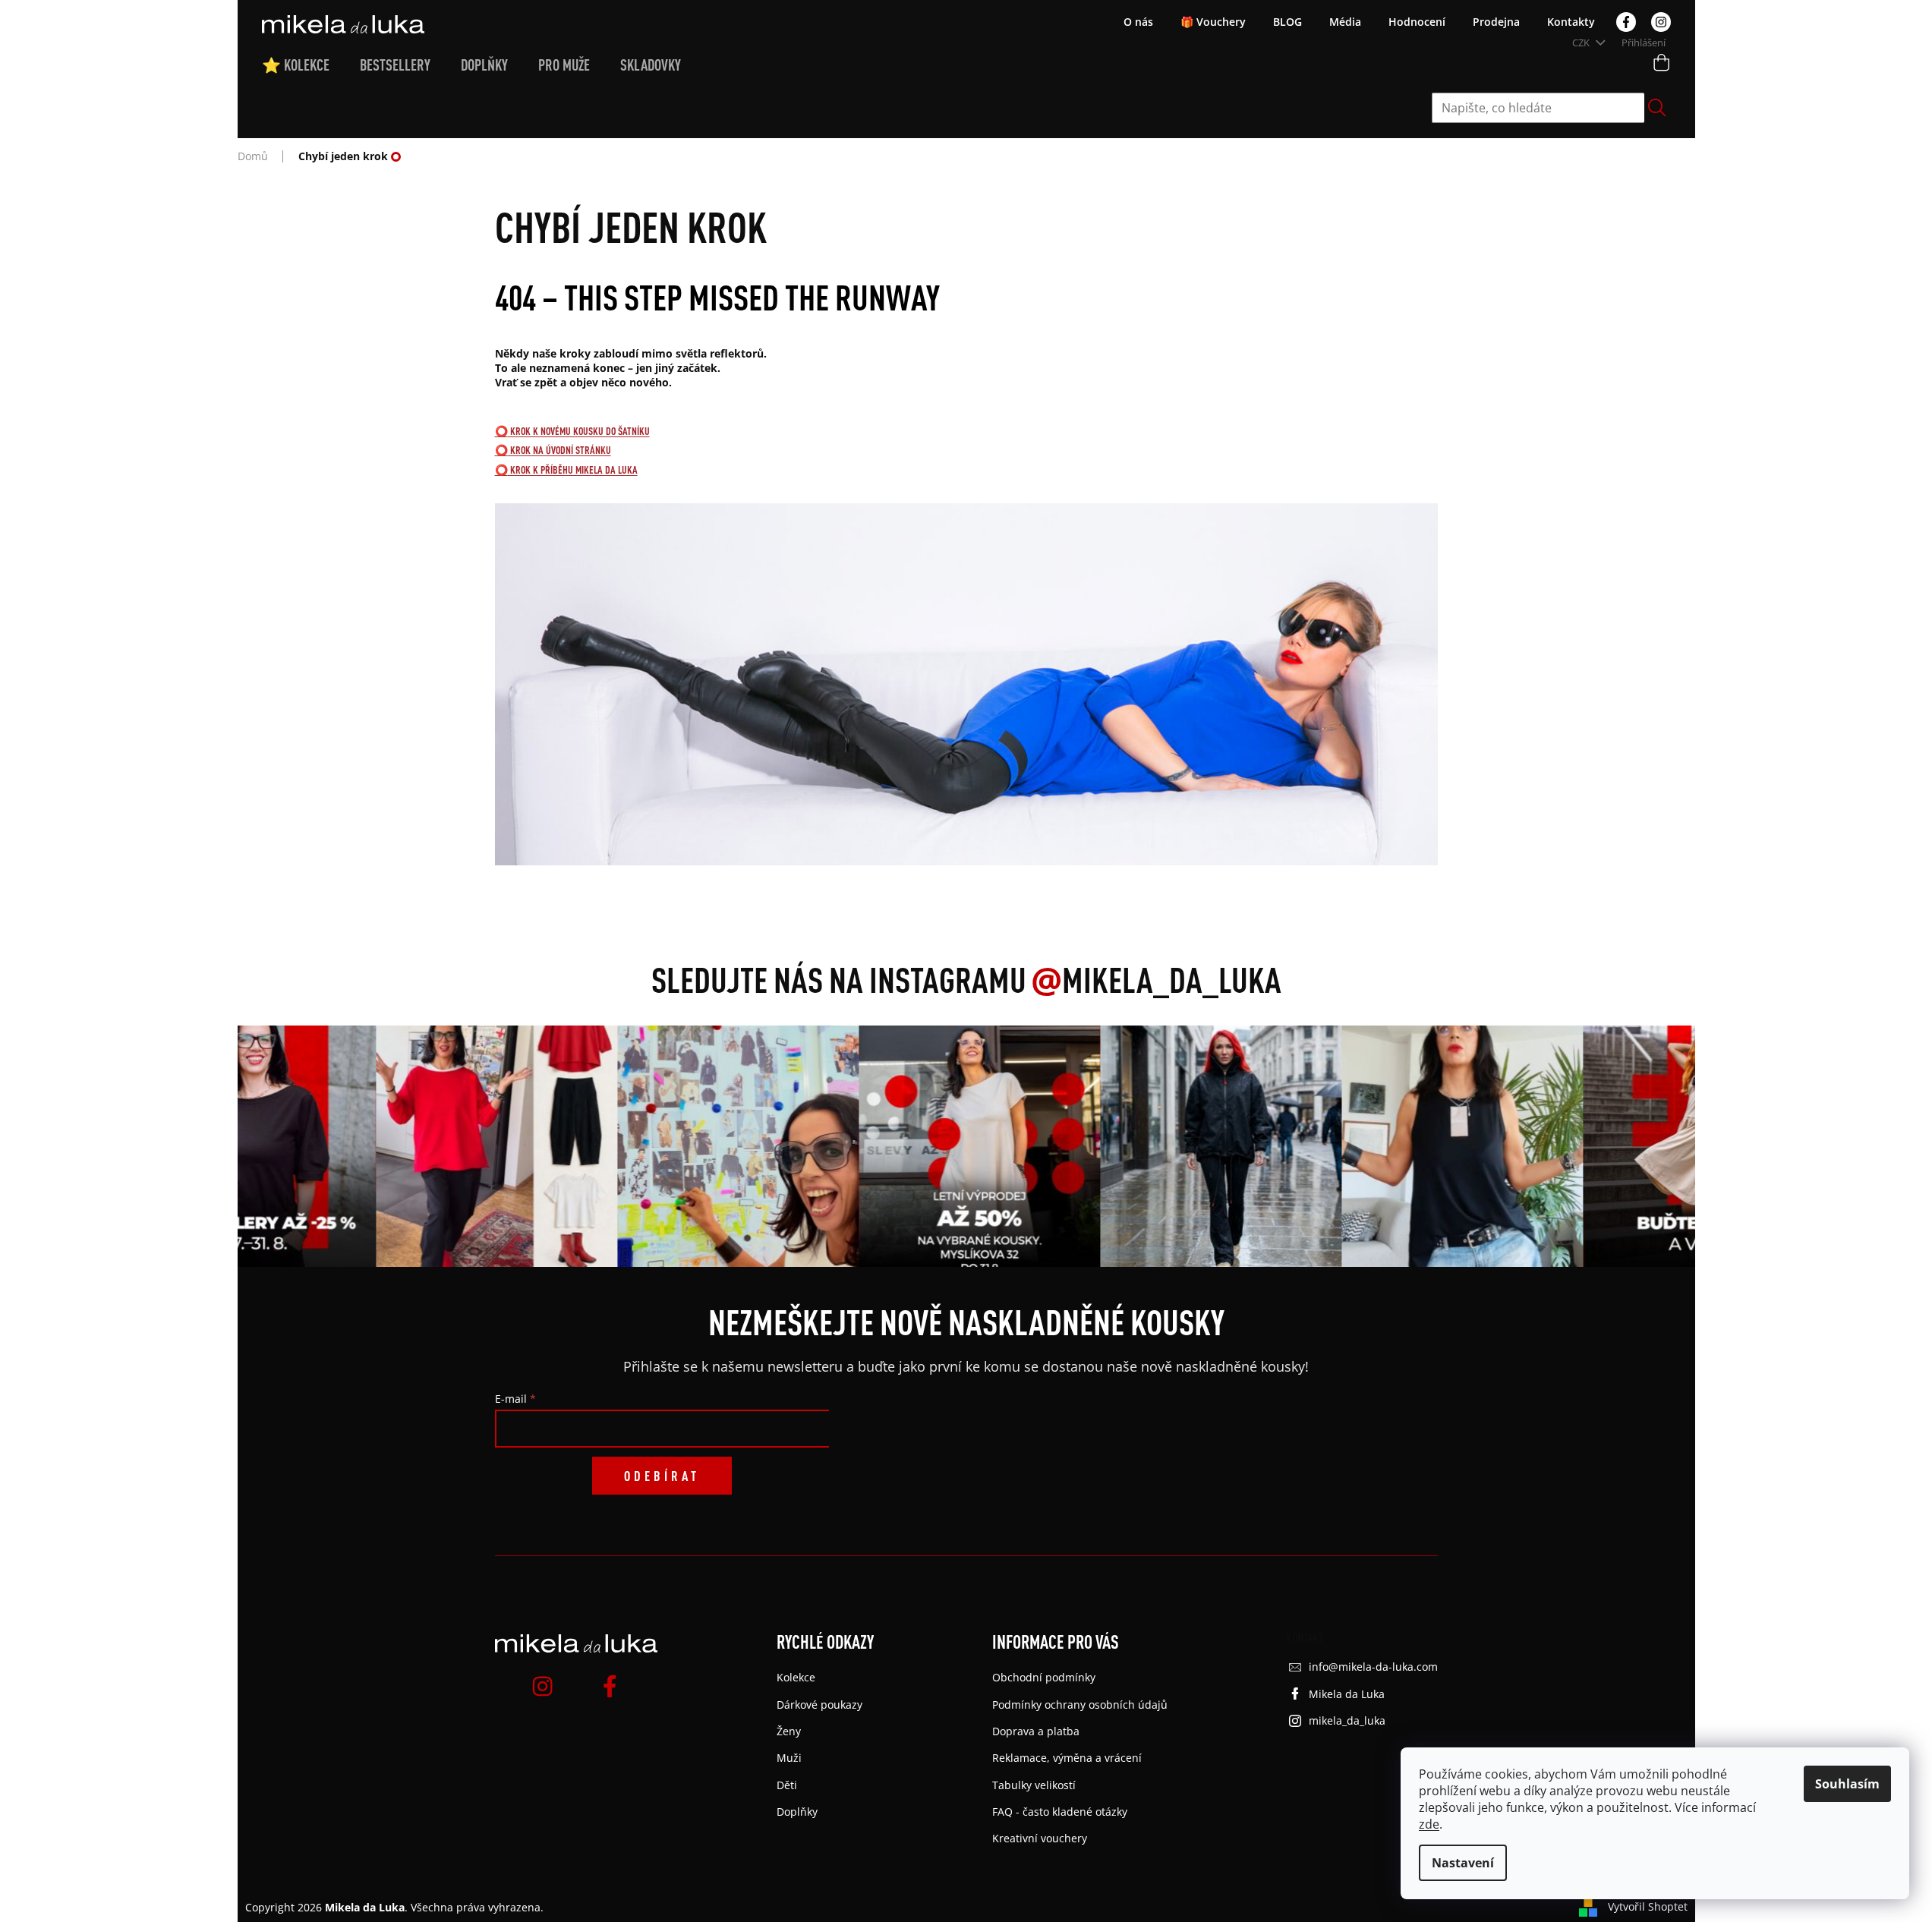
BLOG (1287, 22)
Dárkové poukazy (819, 1705)
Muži (789, 1758)
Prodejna (1496, 22)
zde (1429, 1824)
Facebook (1626, 22)
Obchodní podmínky (1044, 1677)
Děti (787, 1785)
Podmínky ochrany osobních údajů (1080, 1705)
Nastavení (1463, 1863)
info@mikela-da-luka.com (1373, 1667)
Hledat (1657, 108)
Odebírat (662, 1476)
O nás (1138, 22)
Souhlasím (1847, 1784)
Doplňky (797, 1812)
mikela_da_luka (1347, 1720)
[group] (249, 1146)
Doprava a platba (1036, 1731)
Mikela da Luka (1347, 1694)
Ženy (789, 1731)
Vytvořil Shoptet (1648, 1906)
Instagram (1661, 22)
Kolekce (796, 1677)
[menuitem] (311, 65)
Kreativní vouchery (1040, 1838)
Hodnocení (1417, 22)
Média (1345, 22)
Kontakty (1571, 22)
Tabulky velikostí (1034, 1785)
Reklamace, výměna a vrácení (1067, 1758)
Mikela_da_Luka (1156, 979)
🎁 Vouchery (1213, 22)
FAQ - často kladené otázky (1060, 1812)
